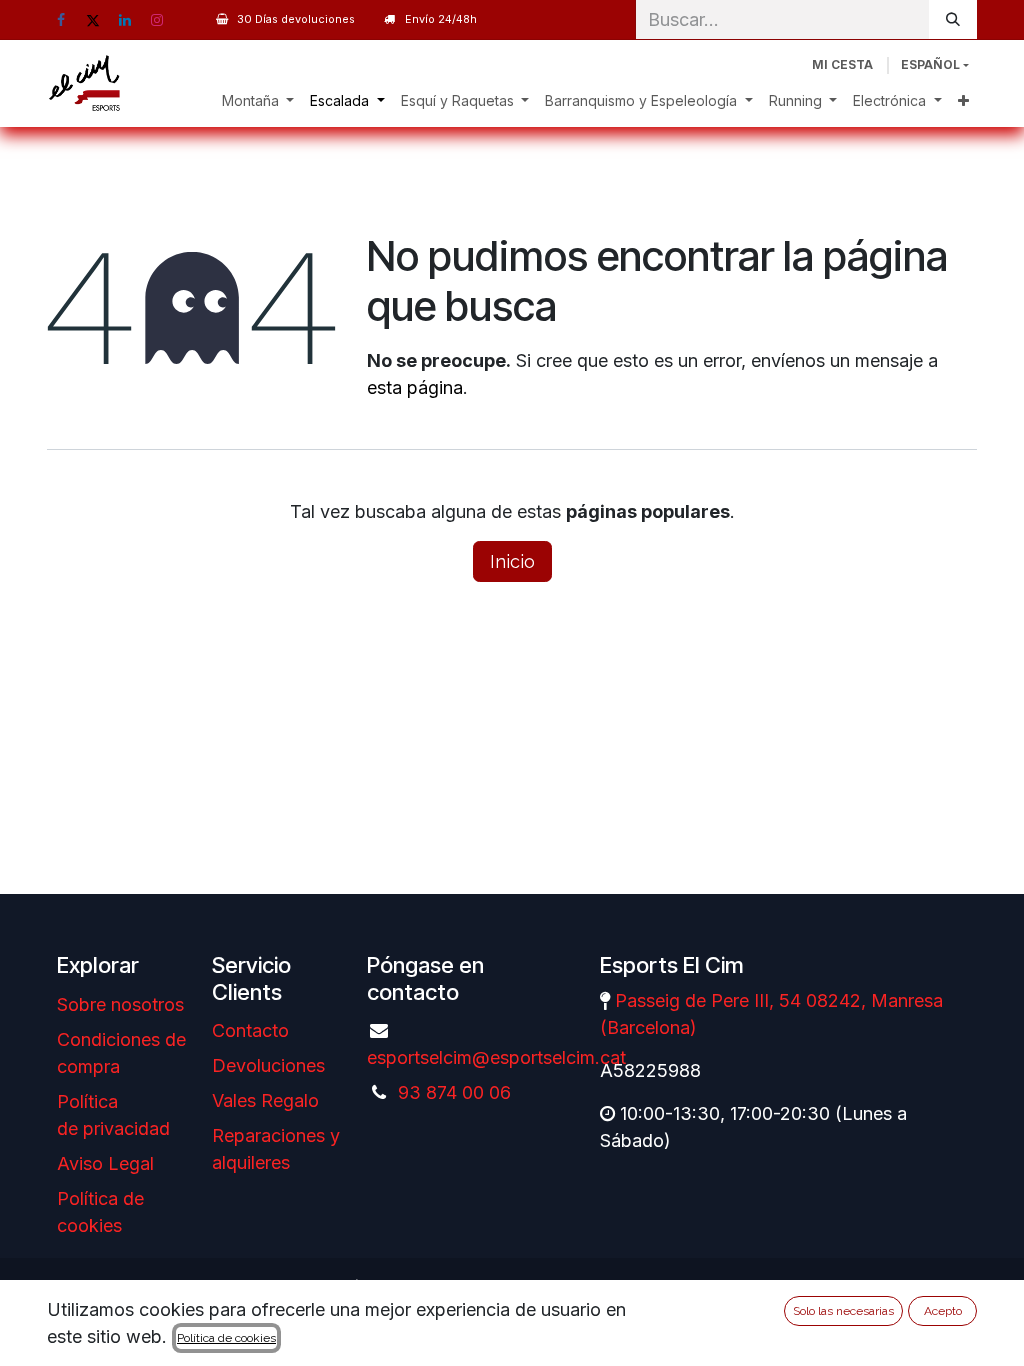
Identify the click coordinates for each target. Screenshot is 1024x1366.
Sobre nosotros (120, 1004)
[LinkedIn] (125, 20)
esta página (415, 387)
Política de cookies (226, 1338)
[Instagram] (157, 20)
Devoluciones (268, 1065)
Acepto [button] (943, 1311)
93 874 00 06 (454, 1092)
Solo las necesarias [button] (843, 1311)
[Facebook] (61, 20)
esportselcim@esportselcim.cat (496, 1057)
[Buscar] (953, 19)
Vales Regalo (265, 1100)
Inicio (512, 561)
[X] (93, 20)
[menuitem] (258, 100)
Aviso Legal (105, 1163)
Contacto (250, 1030)
